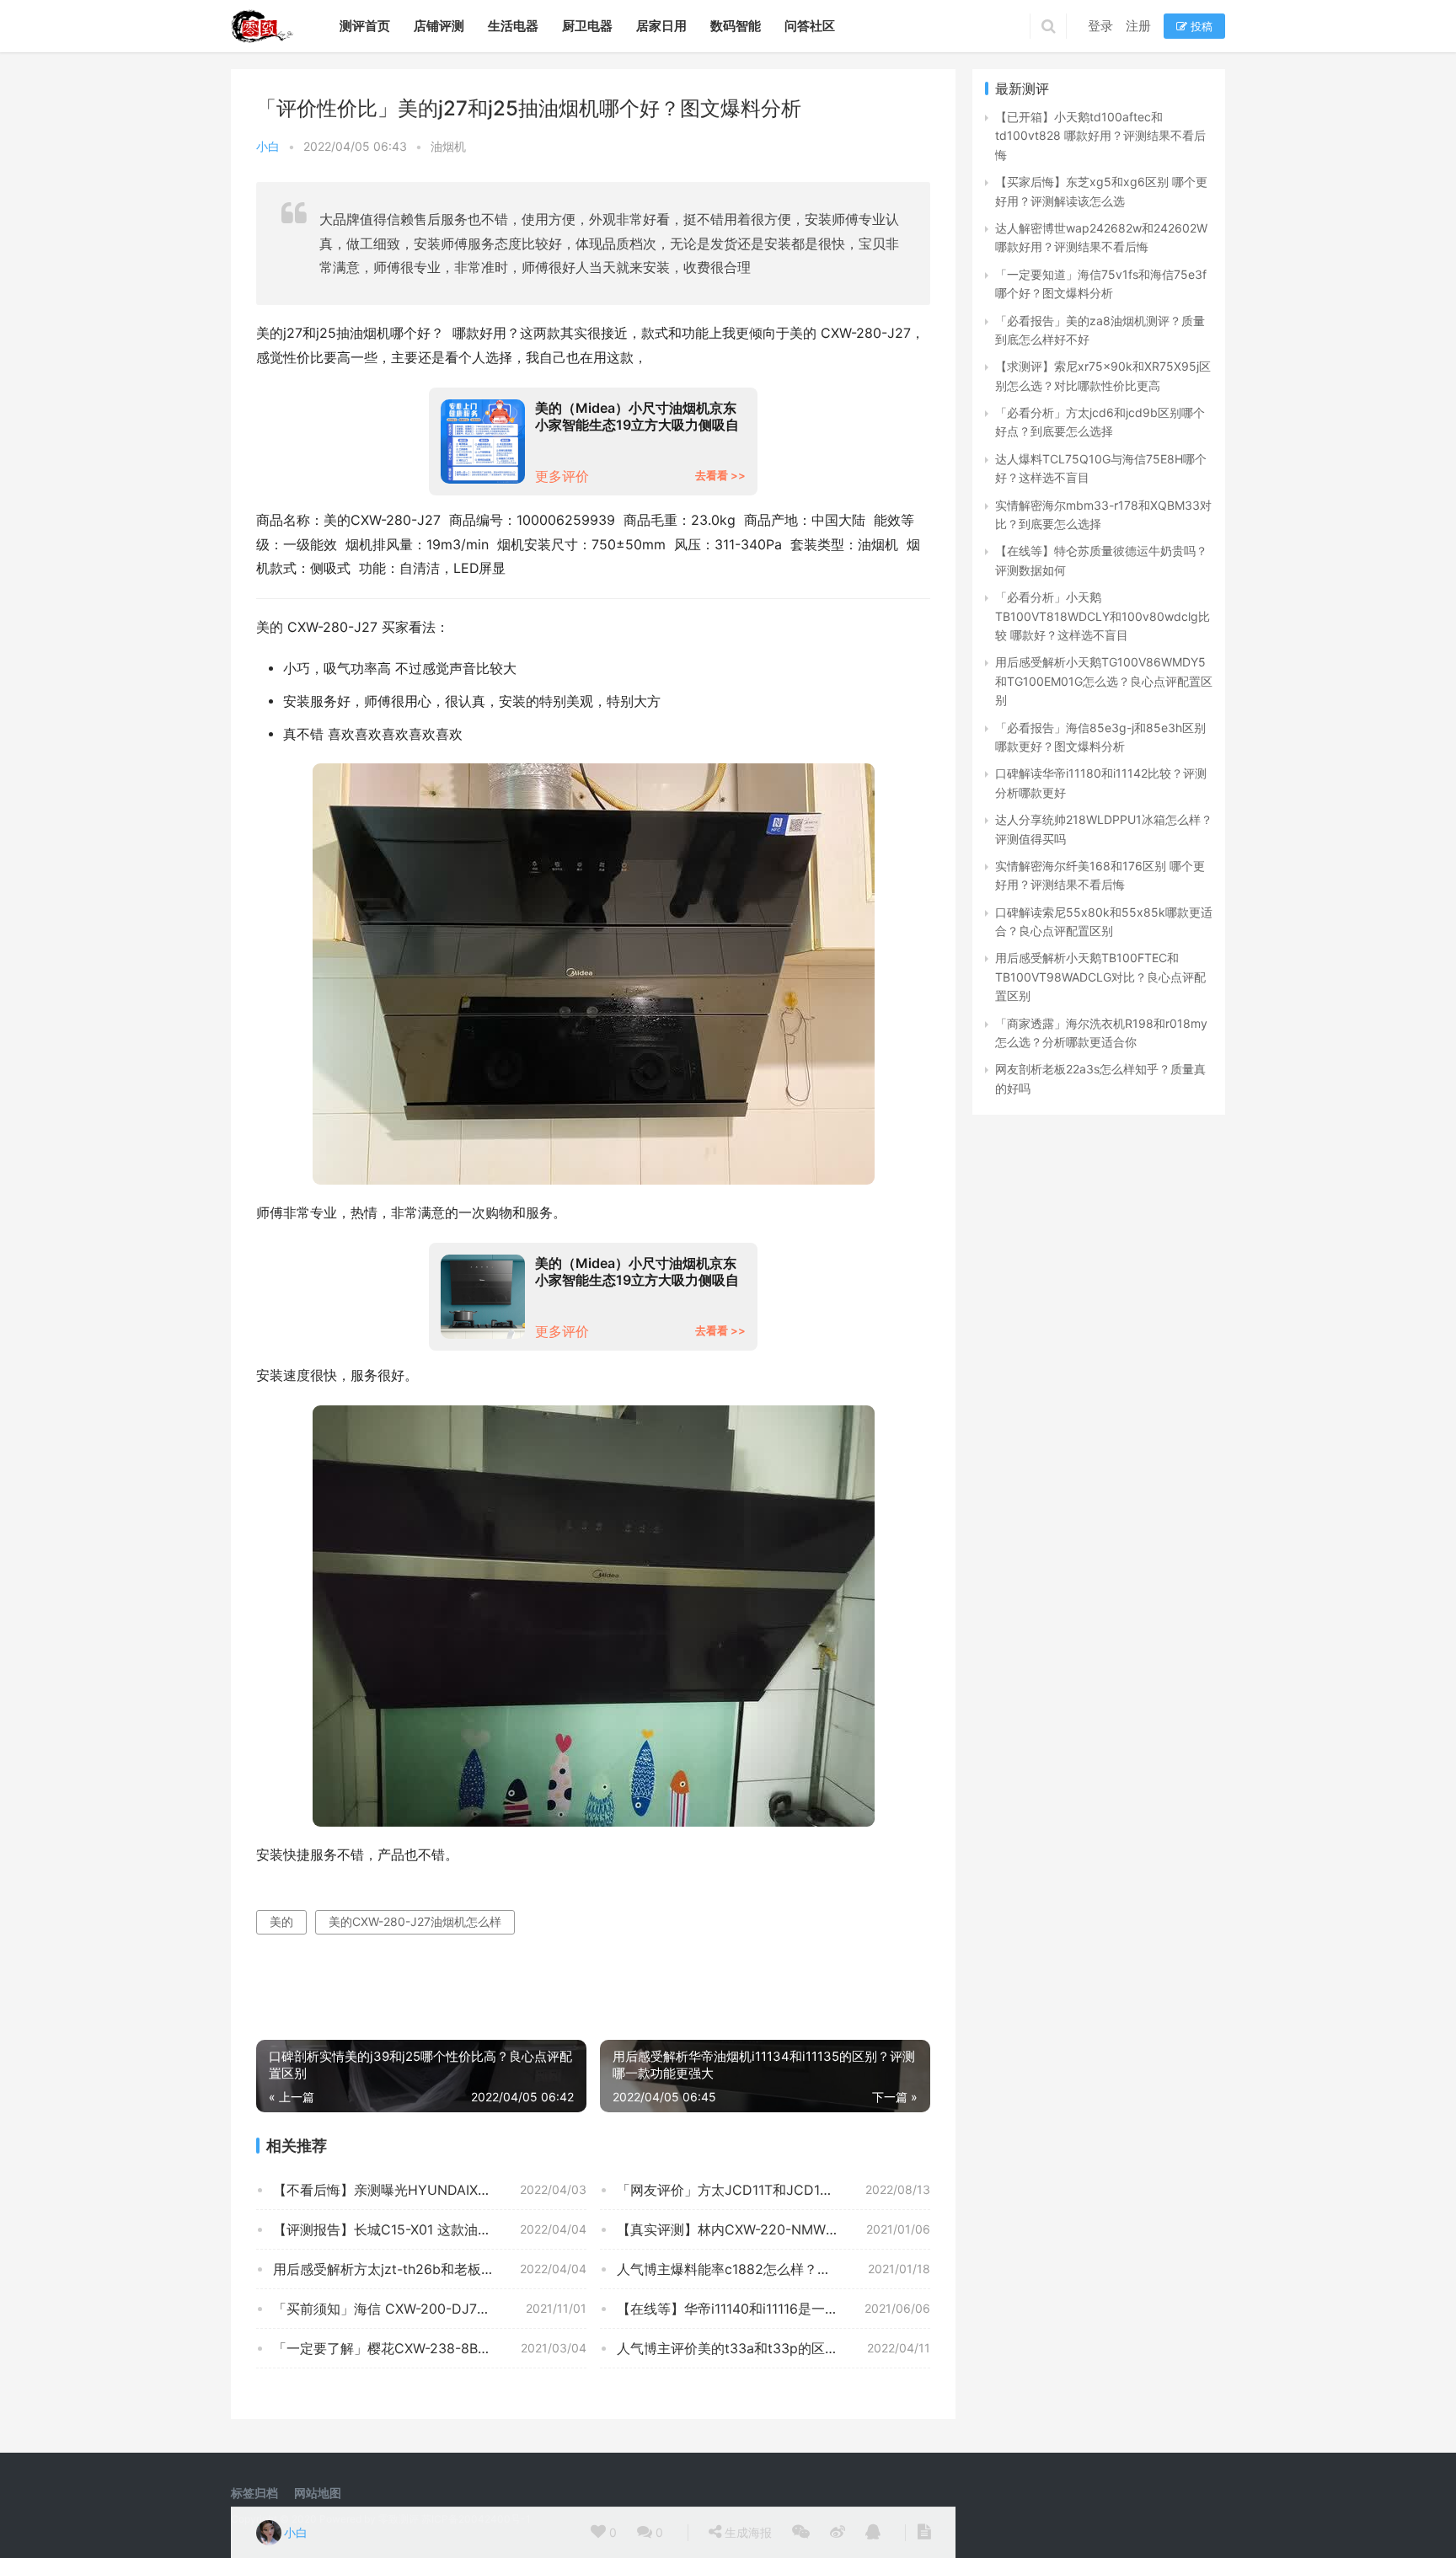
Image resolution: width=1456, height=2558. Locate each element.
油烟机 (448, 146)
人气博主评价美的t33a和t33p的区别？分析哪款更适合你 (773, 2348)
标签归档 (254, 2493)
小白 (268, 146)
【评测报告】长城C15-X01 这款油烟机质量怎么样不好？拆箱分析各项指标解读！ (430, 2229)
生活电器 (513, 26)
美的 (281, 1921)
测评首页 (365, 26)
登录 (1100, 26)
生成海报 (747, 2532)
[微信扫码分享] (801, 2533)
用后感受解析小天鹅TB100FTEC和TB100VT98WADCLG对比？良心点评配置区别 (1100, 977)
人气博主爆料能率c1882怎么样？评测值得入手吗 (764, 2269)
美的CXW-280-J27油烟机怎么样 (415, 1921)
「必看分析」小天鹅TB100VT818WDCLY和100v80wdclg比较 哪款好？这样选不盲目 (1103, 616)
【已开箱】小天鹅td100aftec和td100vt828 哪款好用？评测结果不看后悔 (1100, 136)
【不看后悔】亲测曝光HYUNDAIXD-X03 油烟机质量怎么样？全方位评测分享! (430, 2190)
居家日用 (661, 26)
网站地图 (318, 2493)
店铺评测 (439, 26)
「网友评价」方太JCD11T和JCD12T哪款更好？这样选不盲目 (773, 2190)
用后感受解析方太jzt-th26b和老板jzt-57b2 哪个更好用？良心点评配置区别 (430, 2269)
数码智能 (736, 26)
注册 (1138, 26)
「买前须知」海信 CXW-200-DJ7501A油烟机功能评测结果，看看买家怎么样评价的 (430, 2309)
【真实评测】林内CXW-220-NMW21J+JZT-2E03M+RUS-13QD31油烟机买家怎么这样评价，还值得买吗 (773, 2229)
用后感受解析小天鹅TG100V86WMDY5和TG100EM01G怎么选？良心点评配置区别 (1104, 681)
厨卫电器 (587, 26)
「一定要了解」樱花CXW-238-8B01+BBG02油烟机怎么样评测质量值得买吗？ (430, 2348)
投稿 (1200, 26)
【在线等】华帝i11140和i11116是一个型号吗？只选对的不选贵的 (773, 2309)
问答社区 (810, 26)
